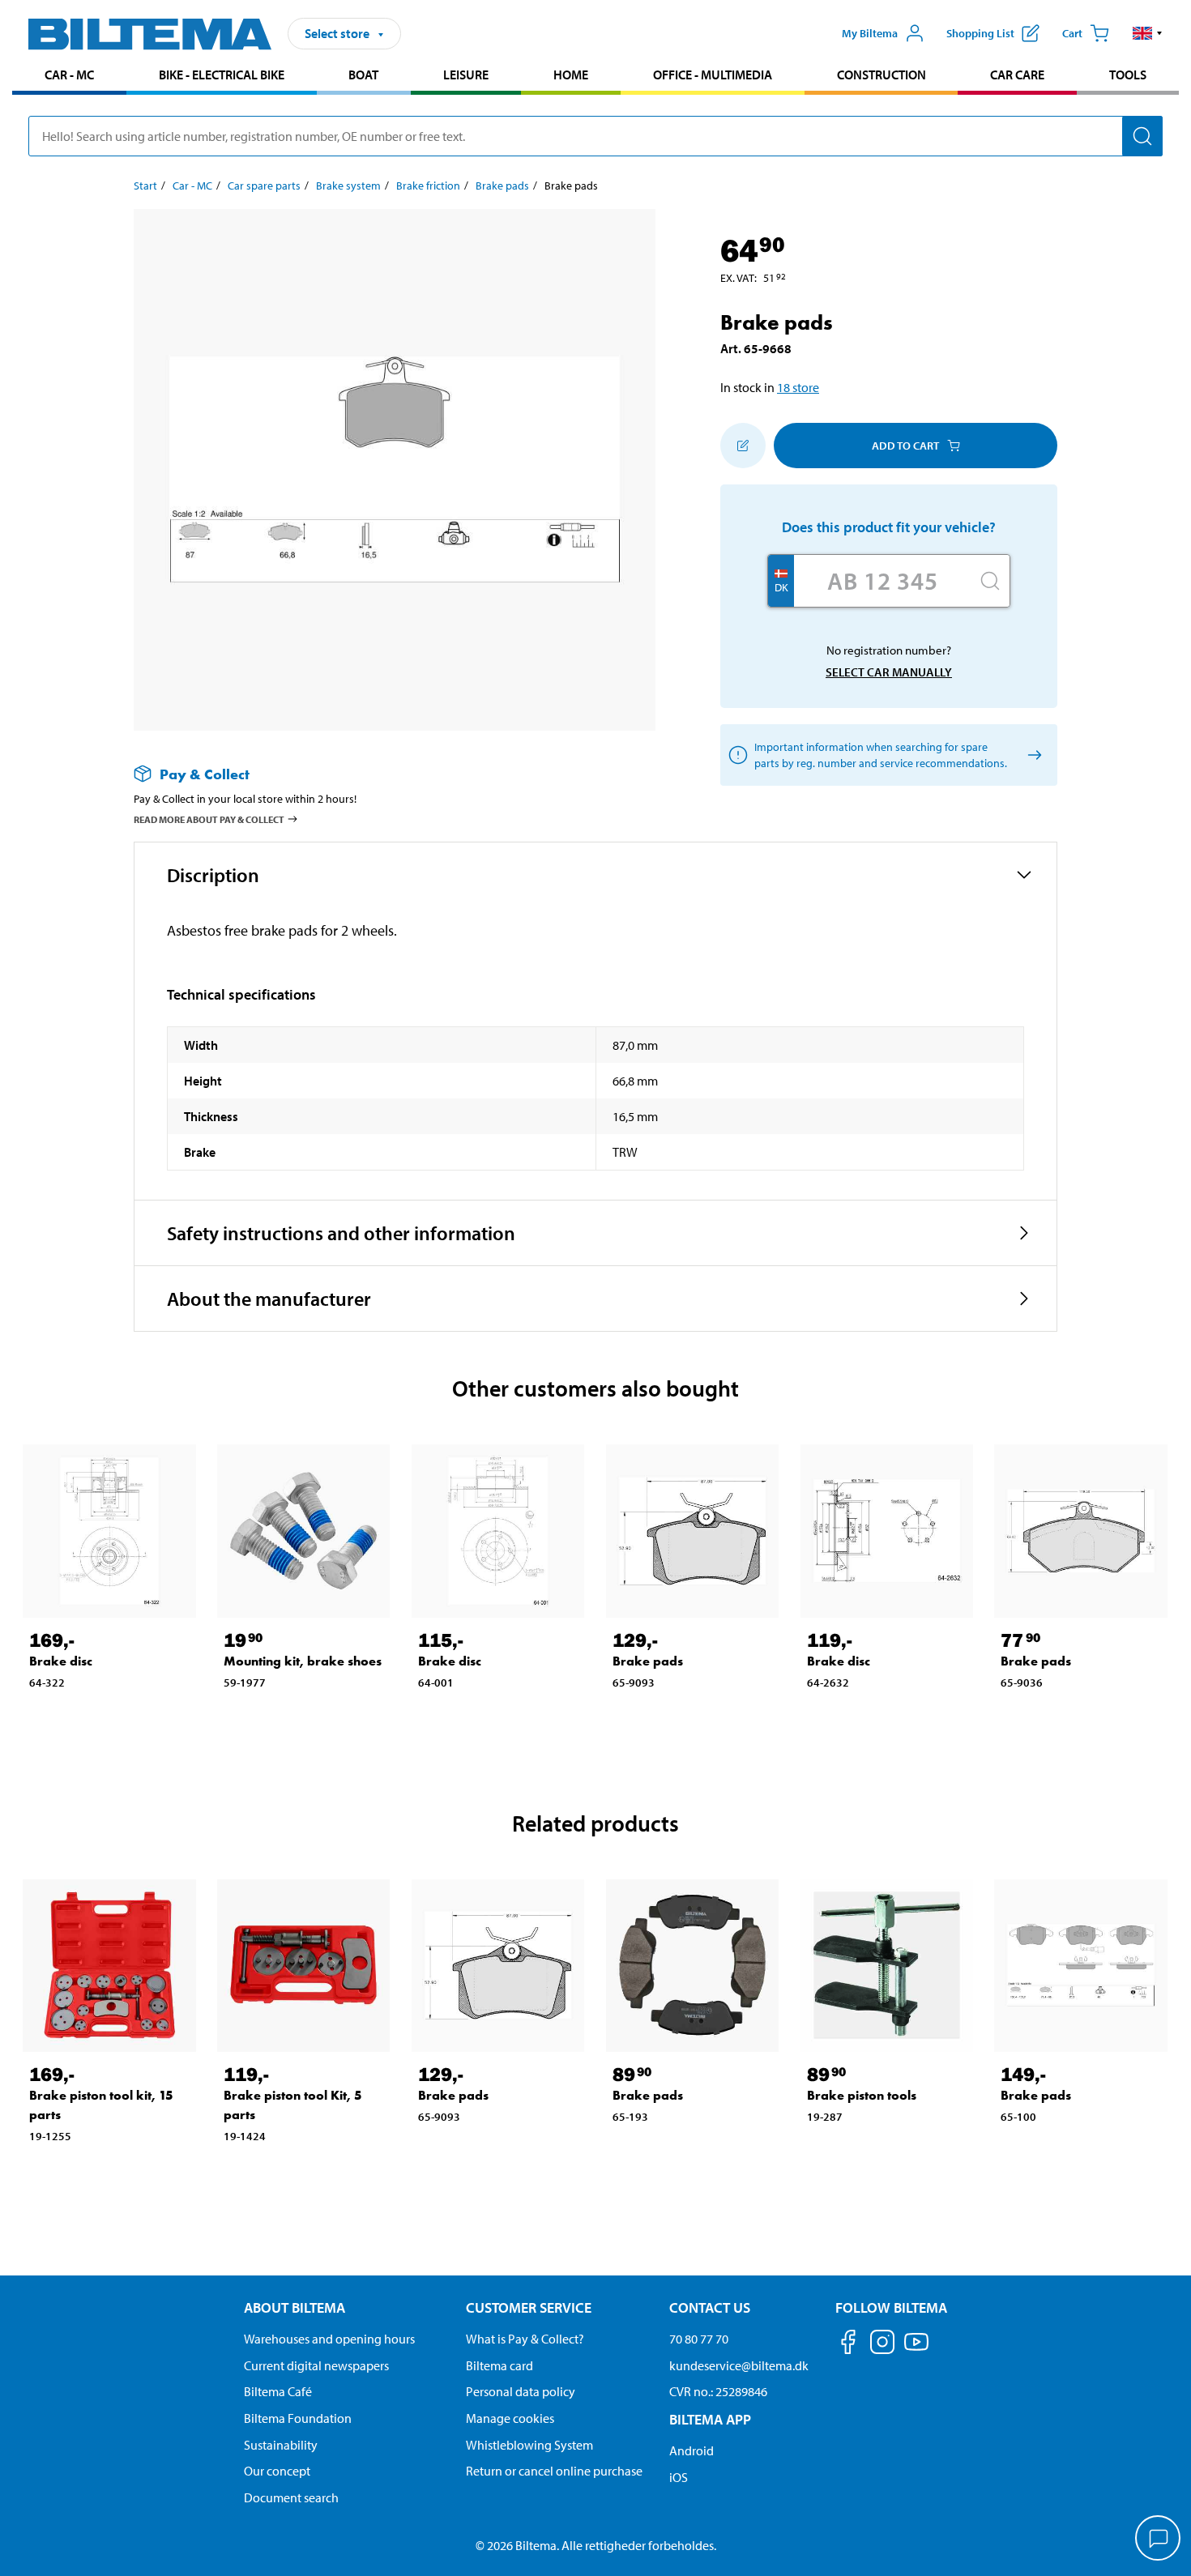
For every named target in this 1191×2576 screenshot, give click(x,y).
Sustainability (281, 2445)
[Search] (1142, 136)
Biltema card (499, 2365)
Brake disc (61, 1661)
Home (571, 75)
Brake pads (502, 186)
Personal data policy (521, 2391)
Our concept (277, 2471)
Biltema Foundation (298, 2418)
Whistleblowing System (529, 2445)
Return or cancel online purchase (554, 2471)
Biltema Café (278, 2391)
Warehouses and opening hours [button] (329, 2339)
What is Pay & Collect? (525, 2339)
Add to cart (905, 446)
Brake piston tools (862, 2095)
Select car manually (889, 672)
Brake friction (428, 186)
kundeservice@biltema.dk (739, 2365)
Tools (1128, 75)
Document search (291, 2497)
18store (798, 387)
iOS (679, 2477)
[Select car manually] (1032, 755)
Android (692, 2450)
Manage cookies (510, 2418)
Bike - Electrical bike (222, 75)
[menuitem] (69, 77)
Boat (363, 75)
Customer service (529, 2307)
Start (145, 186)
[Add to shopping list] (743, 446)
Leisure (466, 75)
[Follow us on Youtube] (916, 2350)
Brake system (348, 186)
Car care (1017, 75)
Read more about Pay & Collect (209, 819)
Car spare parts (264, 186)
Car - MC (69, 75)
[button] (1148, 33)
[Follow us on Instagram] (882, 2345)
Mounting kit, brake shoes (303, 1661)
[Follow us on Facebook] (848, 2345)
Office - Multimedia (713, 75)
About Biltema (295, 2307)
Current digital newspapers (316, 2365)
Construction (882, 75)
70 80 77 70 (699, 2339)
